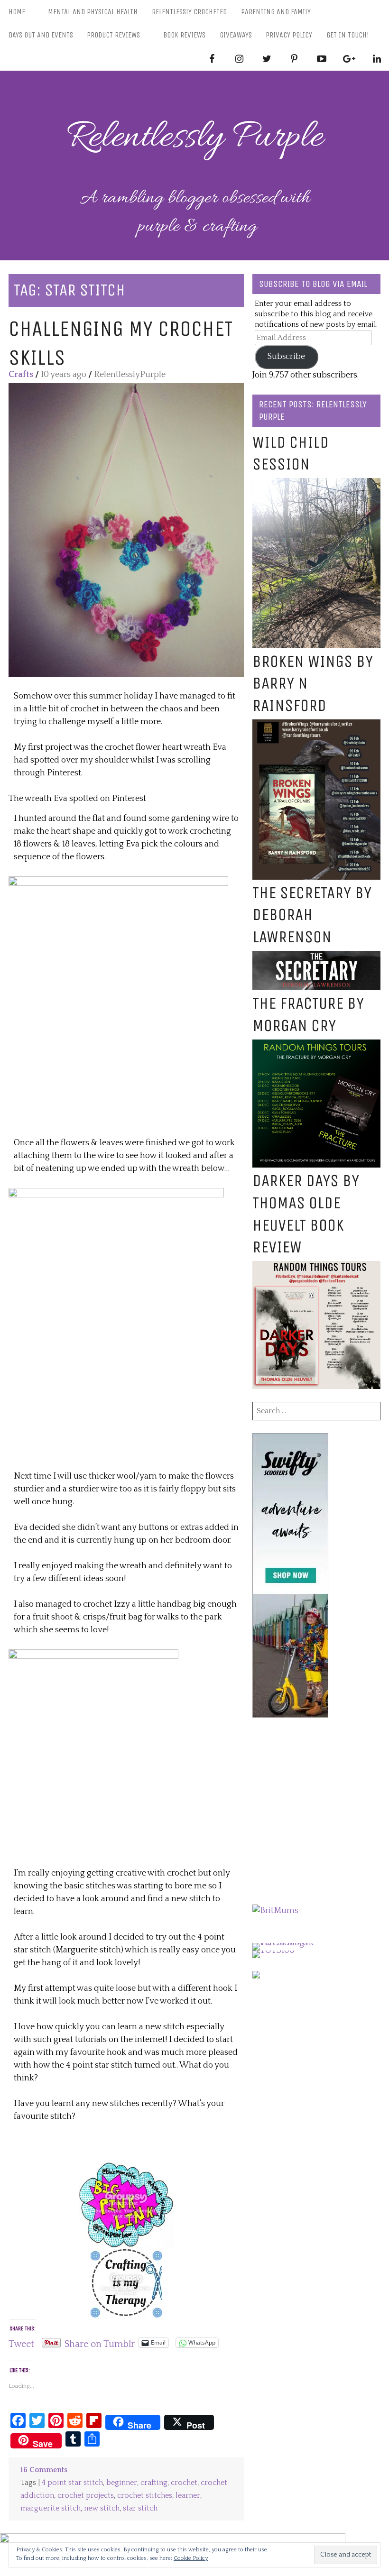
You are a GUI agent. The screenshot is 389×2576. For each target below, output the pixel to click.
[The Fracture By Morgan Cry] (316, 1046)
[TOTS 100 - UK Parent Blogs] (292, 1943)
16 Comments (44, 2470)
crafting (154, 2483)
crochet (184, 2483)
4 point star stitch (72, 2483)
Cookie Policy (191, 2558)
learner (188, 2496)
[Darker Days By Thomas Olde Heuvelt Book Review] (316, 1267)
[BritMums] (275, 1911)
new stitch (102, 2508)
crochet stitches (145, 2496)
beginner (122, 2483)
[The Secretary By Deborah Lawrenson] (316, 957)
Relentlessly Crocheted (189, 12)
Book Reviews (184, 35)
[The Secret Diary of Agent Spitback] (126, 2168)
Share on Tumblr (100, 2343)
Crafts (21, 375)
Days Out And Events (41, 35)
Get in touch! (348, 35)
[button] (126, 530)
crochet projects (86, 2496)
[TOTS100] (273, 1950)
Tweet (21, 2343)
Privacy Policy (289, 35)
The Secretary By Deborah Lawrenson (312, 915)
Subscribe (286, 357)
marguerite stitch (51, 2508)
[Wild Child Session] (316, 484)
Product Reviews (113, 35)
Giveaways (236, 35)
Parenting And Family (276, 12)
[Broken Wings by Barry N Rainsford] (316, 726)
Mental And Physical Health (93, 12)
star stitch (140, 2508)
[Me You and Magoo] (126, 2254)
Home (17, 12)
